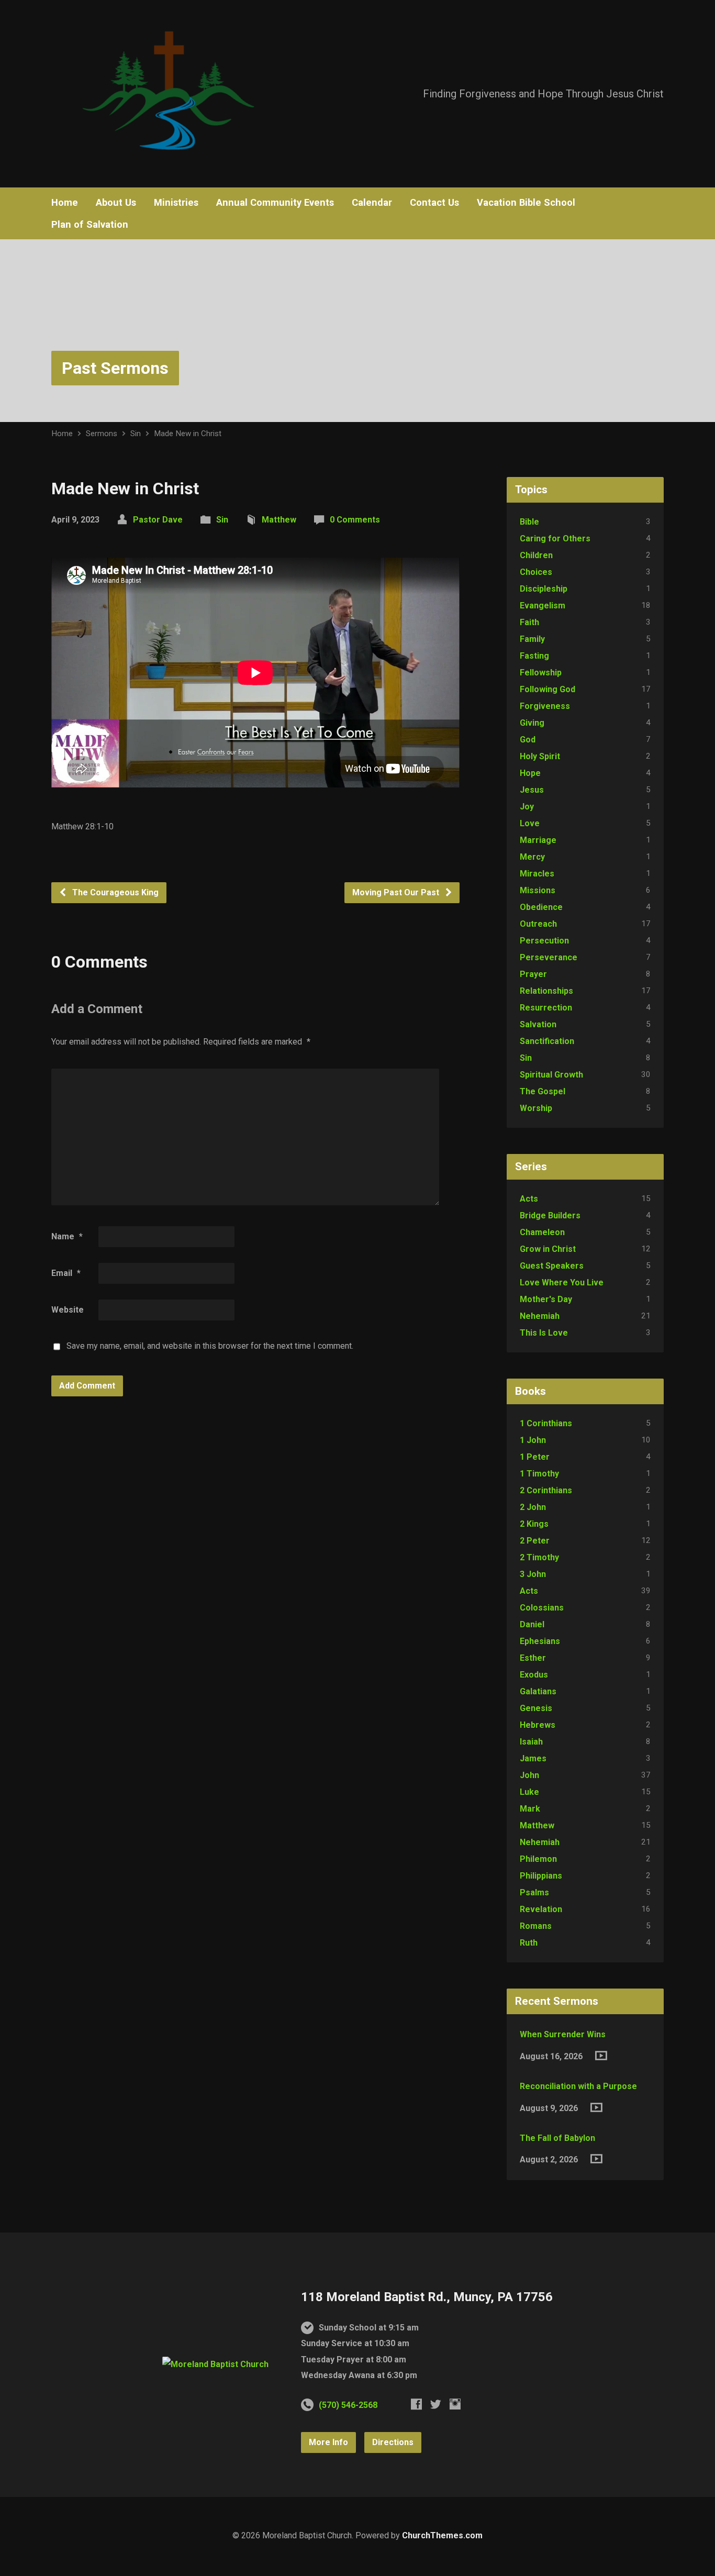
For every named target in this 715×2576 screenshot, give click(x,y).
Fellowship (541, 673)
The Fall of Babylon (557, 2138)
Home (65, 203)
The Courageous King (114, 892)
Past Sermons (115, 368)
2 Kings (534, 1524)
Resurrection (546, 1008)
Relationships (546, 991)
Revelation (541, 1909)
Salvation (538, 1024)
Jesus (532, 790)
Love (530, 823)
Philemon (538, 1859)
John (529, 1775)
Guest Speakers (552, 1266)
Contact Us (434, 203)
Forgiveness (545, 706)
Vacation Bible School (526, 203)
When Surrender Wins (563, 2034)
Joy (527, 807)
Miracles (537, 874)
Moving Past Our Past (397, 892)
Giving (532, 723)
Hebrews (538, 1725)
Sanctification (547, 1041)
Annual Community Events (275, 203)
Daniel (532, 1624)
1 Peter (535, 1457)
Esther (533, 1658)
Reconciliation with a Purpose (578, 2086)
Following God (548, 689)
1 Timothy (539, 1474)
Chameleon (542, 1232)
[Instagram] (455, 2404)
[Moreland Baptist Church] (215, 2364)
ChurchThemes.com (442, 2535)
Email (66, 1273)
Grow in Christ (548, 1249)
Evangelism (543, 606)
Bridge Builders (550, 1215)
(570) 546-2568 (348, 2405)
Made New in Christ (188, 434)
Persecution (544, 941)
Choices (536, 572)
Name (67, 1236)
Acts (529, 1199)
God (528, 740)
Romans (536, 1926)
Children (536, 555)
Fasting (534, 656)
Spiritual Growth (551, 1075)
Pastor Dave (158, 520)
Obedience (541, 907)
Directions (393, 2442)
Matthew (279, 520)
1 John (533, 1440)
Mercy (532, 857)
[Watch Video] (601, 2056)
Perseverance (549, 957)
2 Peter (535, 1541)
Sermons (102, 434)
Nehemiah (540, 1316)
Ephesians (540, 1641)
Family (532, 639)
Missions (538, 890)
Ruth (529, 1943)
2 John (533, 1507)
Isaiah (531, 1742)
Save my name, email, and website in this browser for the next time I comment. (210, 1346)
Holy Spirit (540, 756)
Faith (529, 622)
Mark (530, 1809)
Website (68, 1310)
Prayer (533, 974)
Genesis (536, 1708)
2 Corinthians (546, 1490)
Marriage (538, 840)
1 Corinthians (546, 1423)
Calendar (372, 203)
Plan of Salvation (90, 225)
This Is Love (544, 1333)
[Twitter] (436, 2404)
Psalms (534, 1892)
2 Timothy (539, 1557)
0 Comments (355, 520)
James (533, 1758)
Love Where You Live (562, 1283)
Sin (136, 434)
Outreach (538, 924)
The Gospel (543, 1091)
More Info (328, 2442)
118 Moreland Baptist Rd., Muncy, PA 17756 (427, 2297)
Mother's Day (546, 1299)
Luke (529, 1792)
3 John (533, 1574)
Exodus (534, 1675)
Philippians (541, 1876)
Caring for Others (555, 538)
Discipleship (544, 589)
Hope (530, 773)
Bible (529, 522)
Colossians (542, 1608)
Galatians (538, 1691)
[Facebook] (416, 2404)
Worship (536, 1108)
